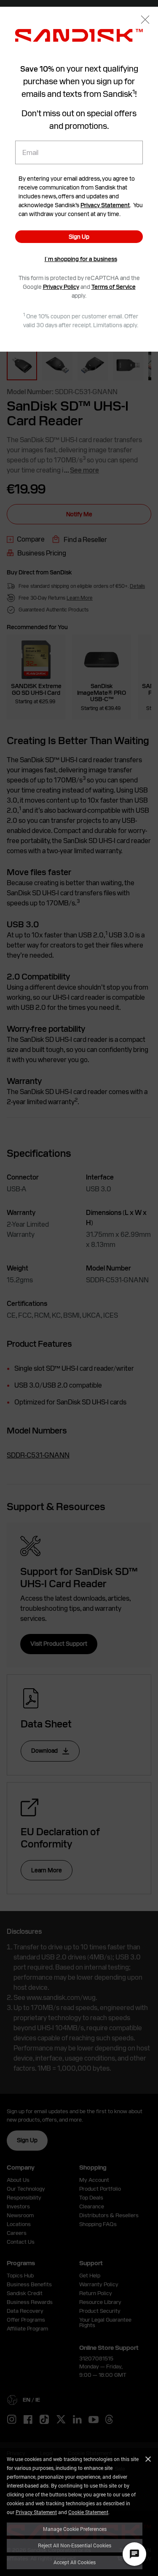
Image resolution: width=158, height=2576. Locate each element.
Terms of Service (114, 287)
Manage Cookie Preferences (75, 2529)
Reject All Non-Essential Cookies (75, 2545)
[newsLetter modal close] (145, 20)
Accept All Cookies (75, 2562)
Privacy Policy (61, 287)
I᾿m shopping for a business (81, 259)
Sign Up (79, 237)
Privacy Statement (36, 2512)
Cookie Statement (88, 2512)
